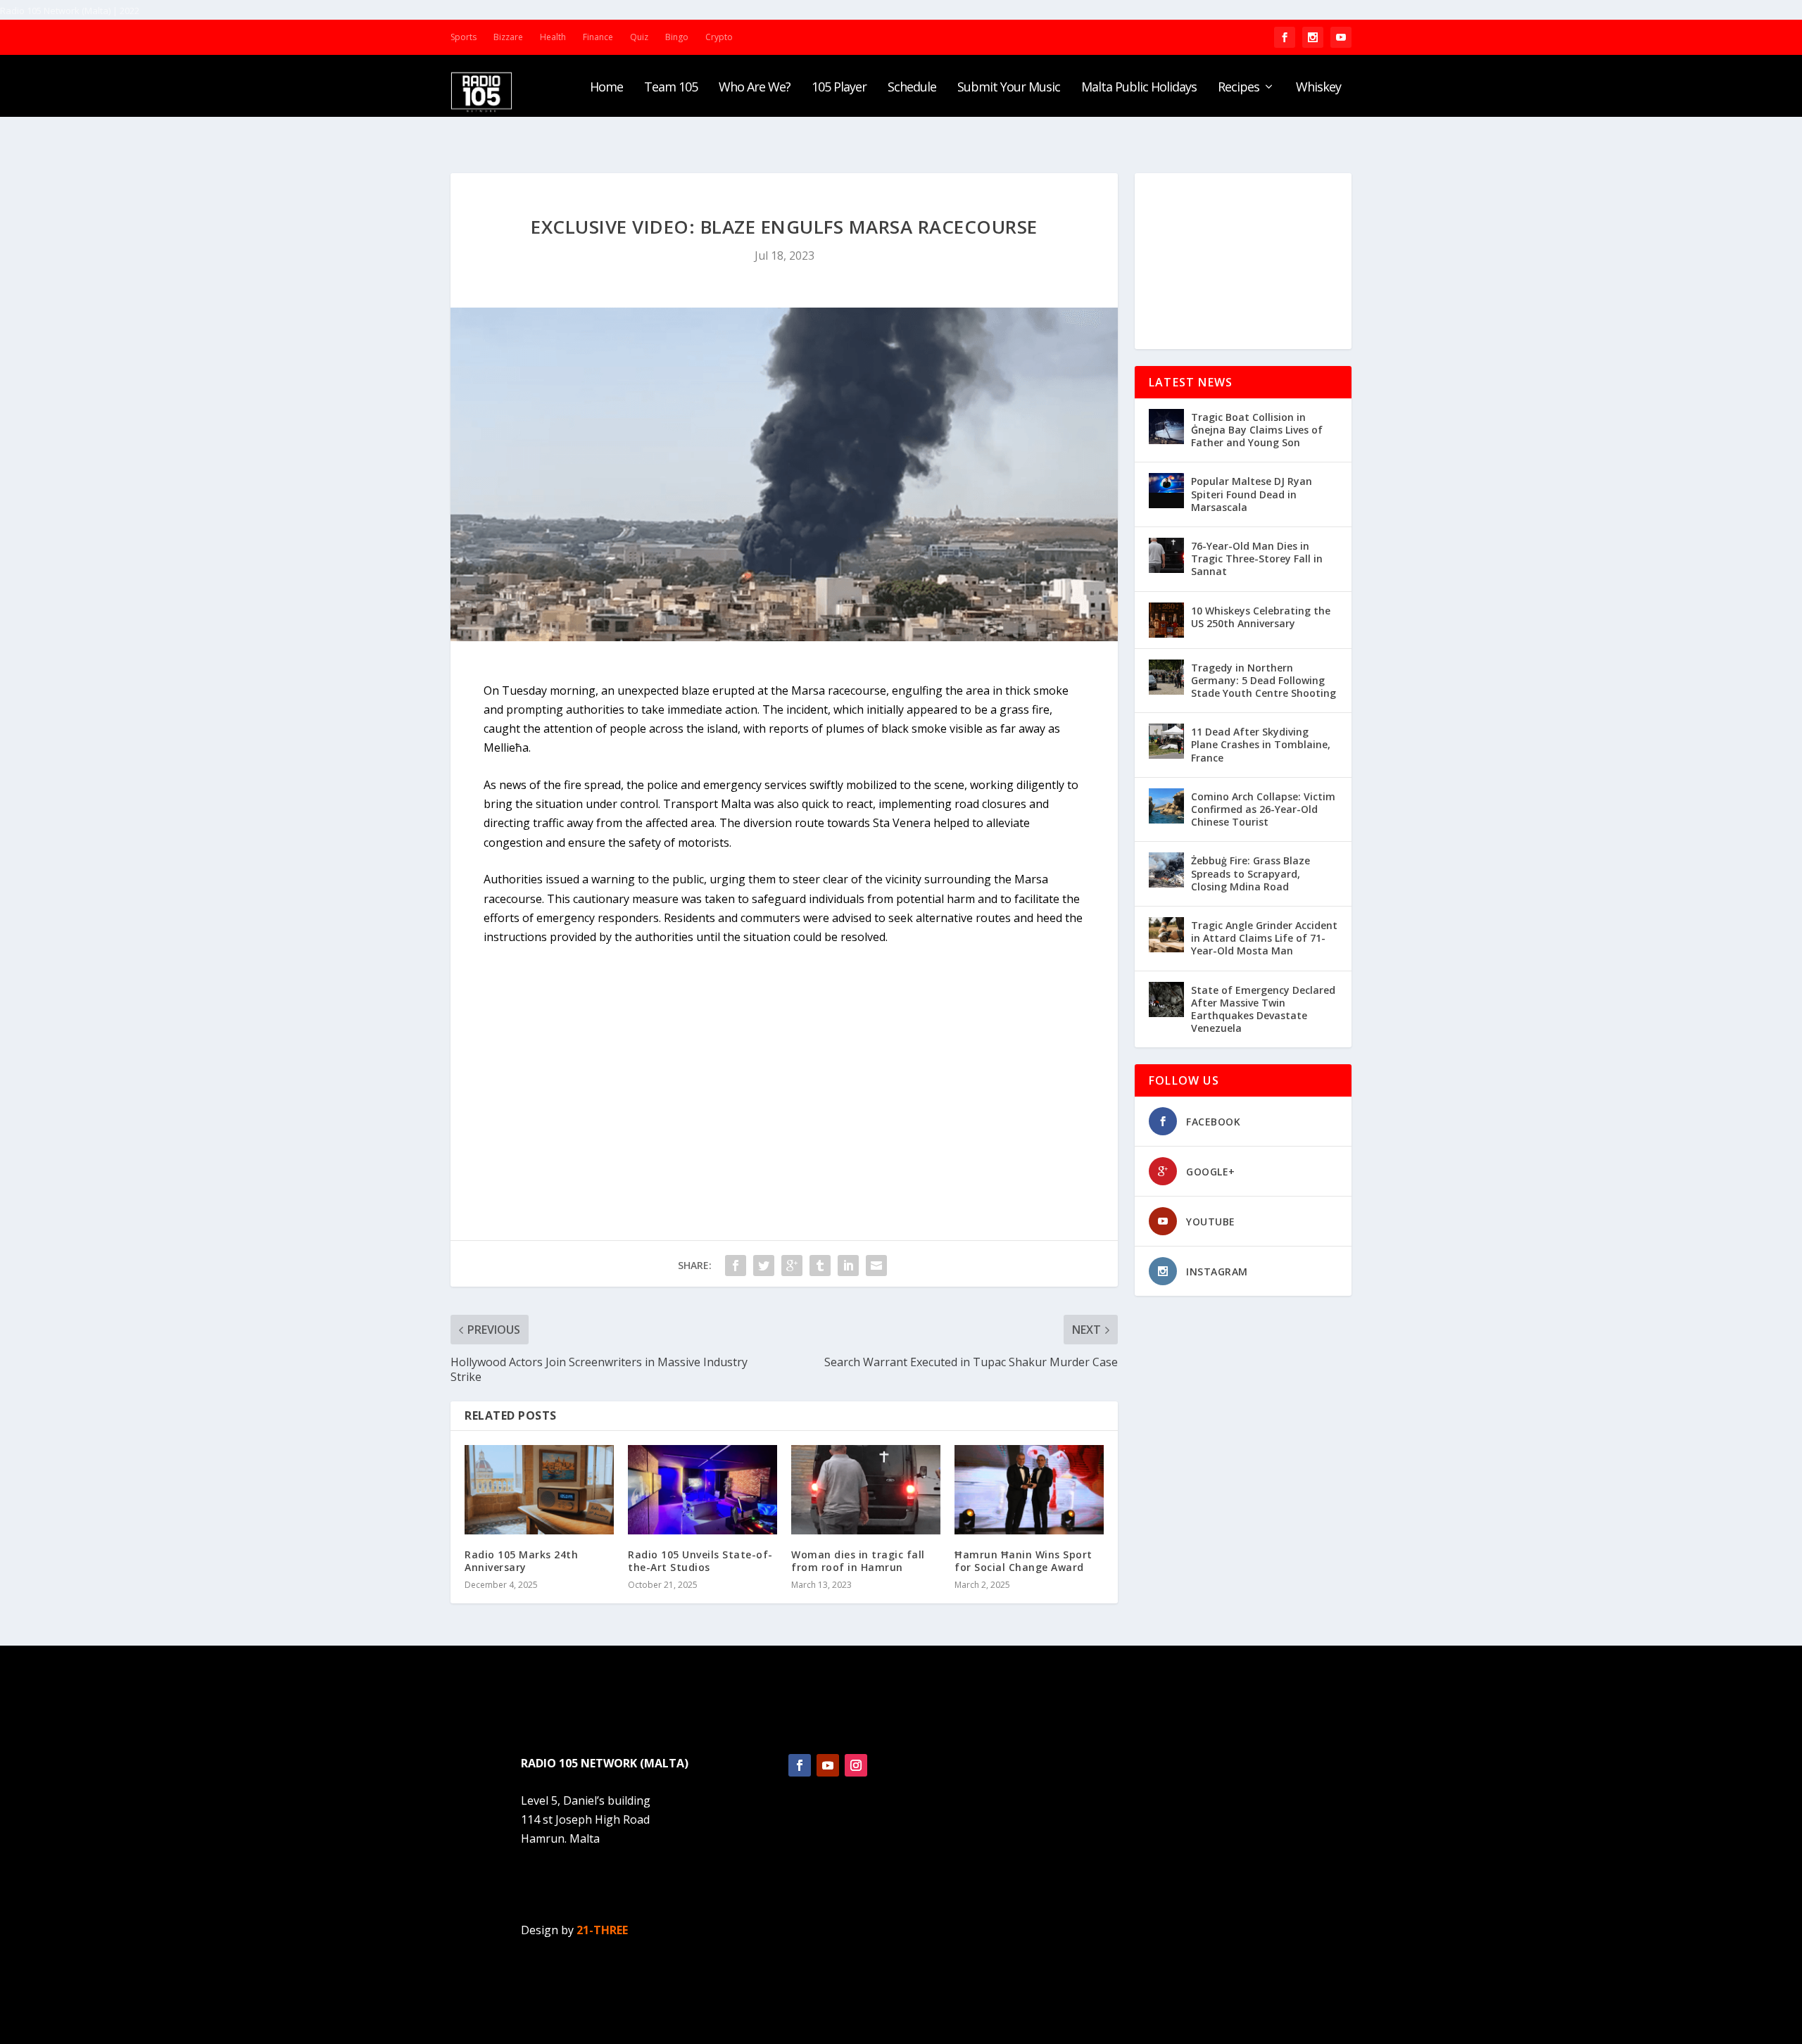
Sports (464, 37)
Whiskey (1318, 88)
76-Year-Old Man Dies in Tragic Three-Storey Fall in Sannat (1257, 559)
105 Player (839, 88)
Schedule (912, 88)
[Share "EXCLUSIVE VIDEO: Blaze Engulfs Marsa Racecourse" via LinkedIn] (848, 1266)
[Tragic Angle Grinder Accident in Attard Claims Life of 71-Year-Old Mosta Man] (1166, 935)
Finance (598, 37)
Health (553, 37)
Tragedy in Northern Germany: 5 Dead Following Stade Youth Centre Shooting (1264, 680)
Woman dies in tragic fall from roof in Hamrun (858, 1561)
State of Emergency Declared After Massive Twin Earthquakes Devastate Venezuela (1263, 1009)
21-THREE (602, 1930)
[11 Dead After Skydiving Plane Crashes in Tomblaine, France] (1166, 741)
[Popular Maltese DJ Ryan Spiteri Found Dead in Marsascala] (1166, 491)
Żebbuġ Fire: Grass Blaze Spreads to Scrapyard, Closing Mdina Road (1250, 873)
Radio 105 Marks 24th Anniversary (521, 1561)
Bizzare (508, 37)
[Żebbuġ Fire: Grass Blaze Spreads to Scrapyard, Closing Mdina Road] (1166, 870)
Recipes (1239, 88)
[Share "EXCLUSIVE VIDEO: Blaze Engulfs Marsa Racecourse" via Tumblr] (820, 1266)
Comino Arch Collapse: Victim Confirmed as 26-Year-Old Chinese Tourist (1263, 809)
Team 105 (671, 88)
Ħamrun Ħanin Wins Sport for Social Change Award (1023, 1561)
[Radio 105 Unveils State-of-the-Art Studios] (702, 1490)
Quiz (639, 37)
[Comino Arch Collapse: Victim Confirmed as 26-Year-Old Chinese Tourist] (1166, 806)
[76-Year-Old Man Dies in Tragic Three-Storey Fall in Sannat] (1166, 555)
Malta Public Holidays (1139, 88)
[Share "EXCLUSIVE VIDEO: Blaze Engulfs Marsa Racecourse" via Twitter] (764, 1266)
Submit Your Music (1009, 88)
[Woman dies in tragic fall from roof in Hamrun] (866, 1490)
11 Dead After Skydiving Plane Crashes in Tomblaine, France (1261, 744)
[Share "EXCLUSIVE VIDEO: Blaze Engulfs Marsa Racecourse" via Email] (876, 1266)
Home (606, 88)
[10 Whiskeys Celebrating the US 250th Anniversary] (1166, 620)
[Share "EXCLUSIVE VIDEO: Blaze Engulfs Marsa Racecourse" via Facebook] (736, 1266)
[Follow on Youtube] (828, 1765)
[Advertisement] (1243, 261)
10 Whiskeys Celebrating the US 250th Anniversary (1261, 617)
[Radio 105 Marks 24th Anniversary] (539, 1490)
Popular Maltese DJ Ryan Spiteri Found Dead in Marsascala (1252, 494)
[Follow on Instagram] (856, 1765)
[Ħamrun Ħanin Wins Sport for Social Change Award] (1029, 1490)
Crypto (719, 37)
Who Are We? (755, 88)
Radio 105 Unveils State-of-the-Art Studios (700, 1561)
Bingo (677, 37)
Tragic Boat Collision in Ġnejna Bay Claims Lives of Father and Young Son (1257, 430)
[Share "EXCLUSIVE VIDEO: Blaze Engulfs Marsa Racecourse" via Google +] (792, 1266)
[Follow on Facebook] (800, 1765)
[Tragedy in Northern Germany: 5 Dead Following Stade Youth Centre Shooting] (1166, 677)
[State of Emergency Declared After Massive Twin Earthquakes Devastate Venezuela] (1166, 999)
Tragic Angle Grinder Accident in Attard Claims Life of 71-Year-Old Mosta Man (1264, 938)
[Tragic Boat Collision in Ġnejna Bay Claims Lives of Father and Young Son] (1166, 427)
